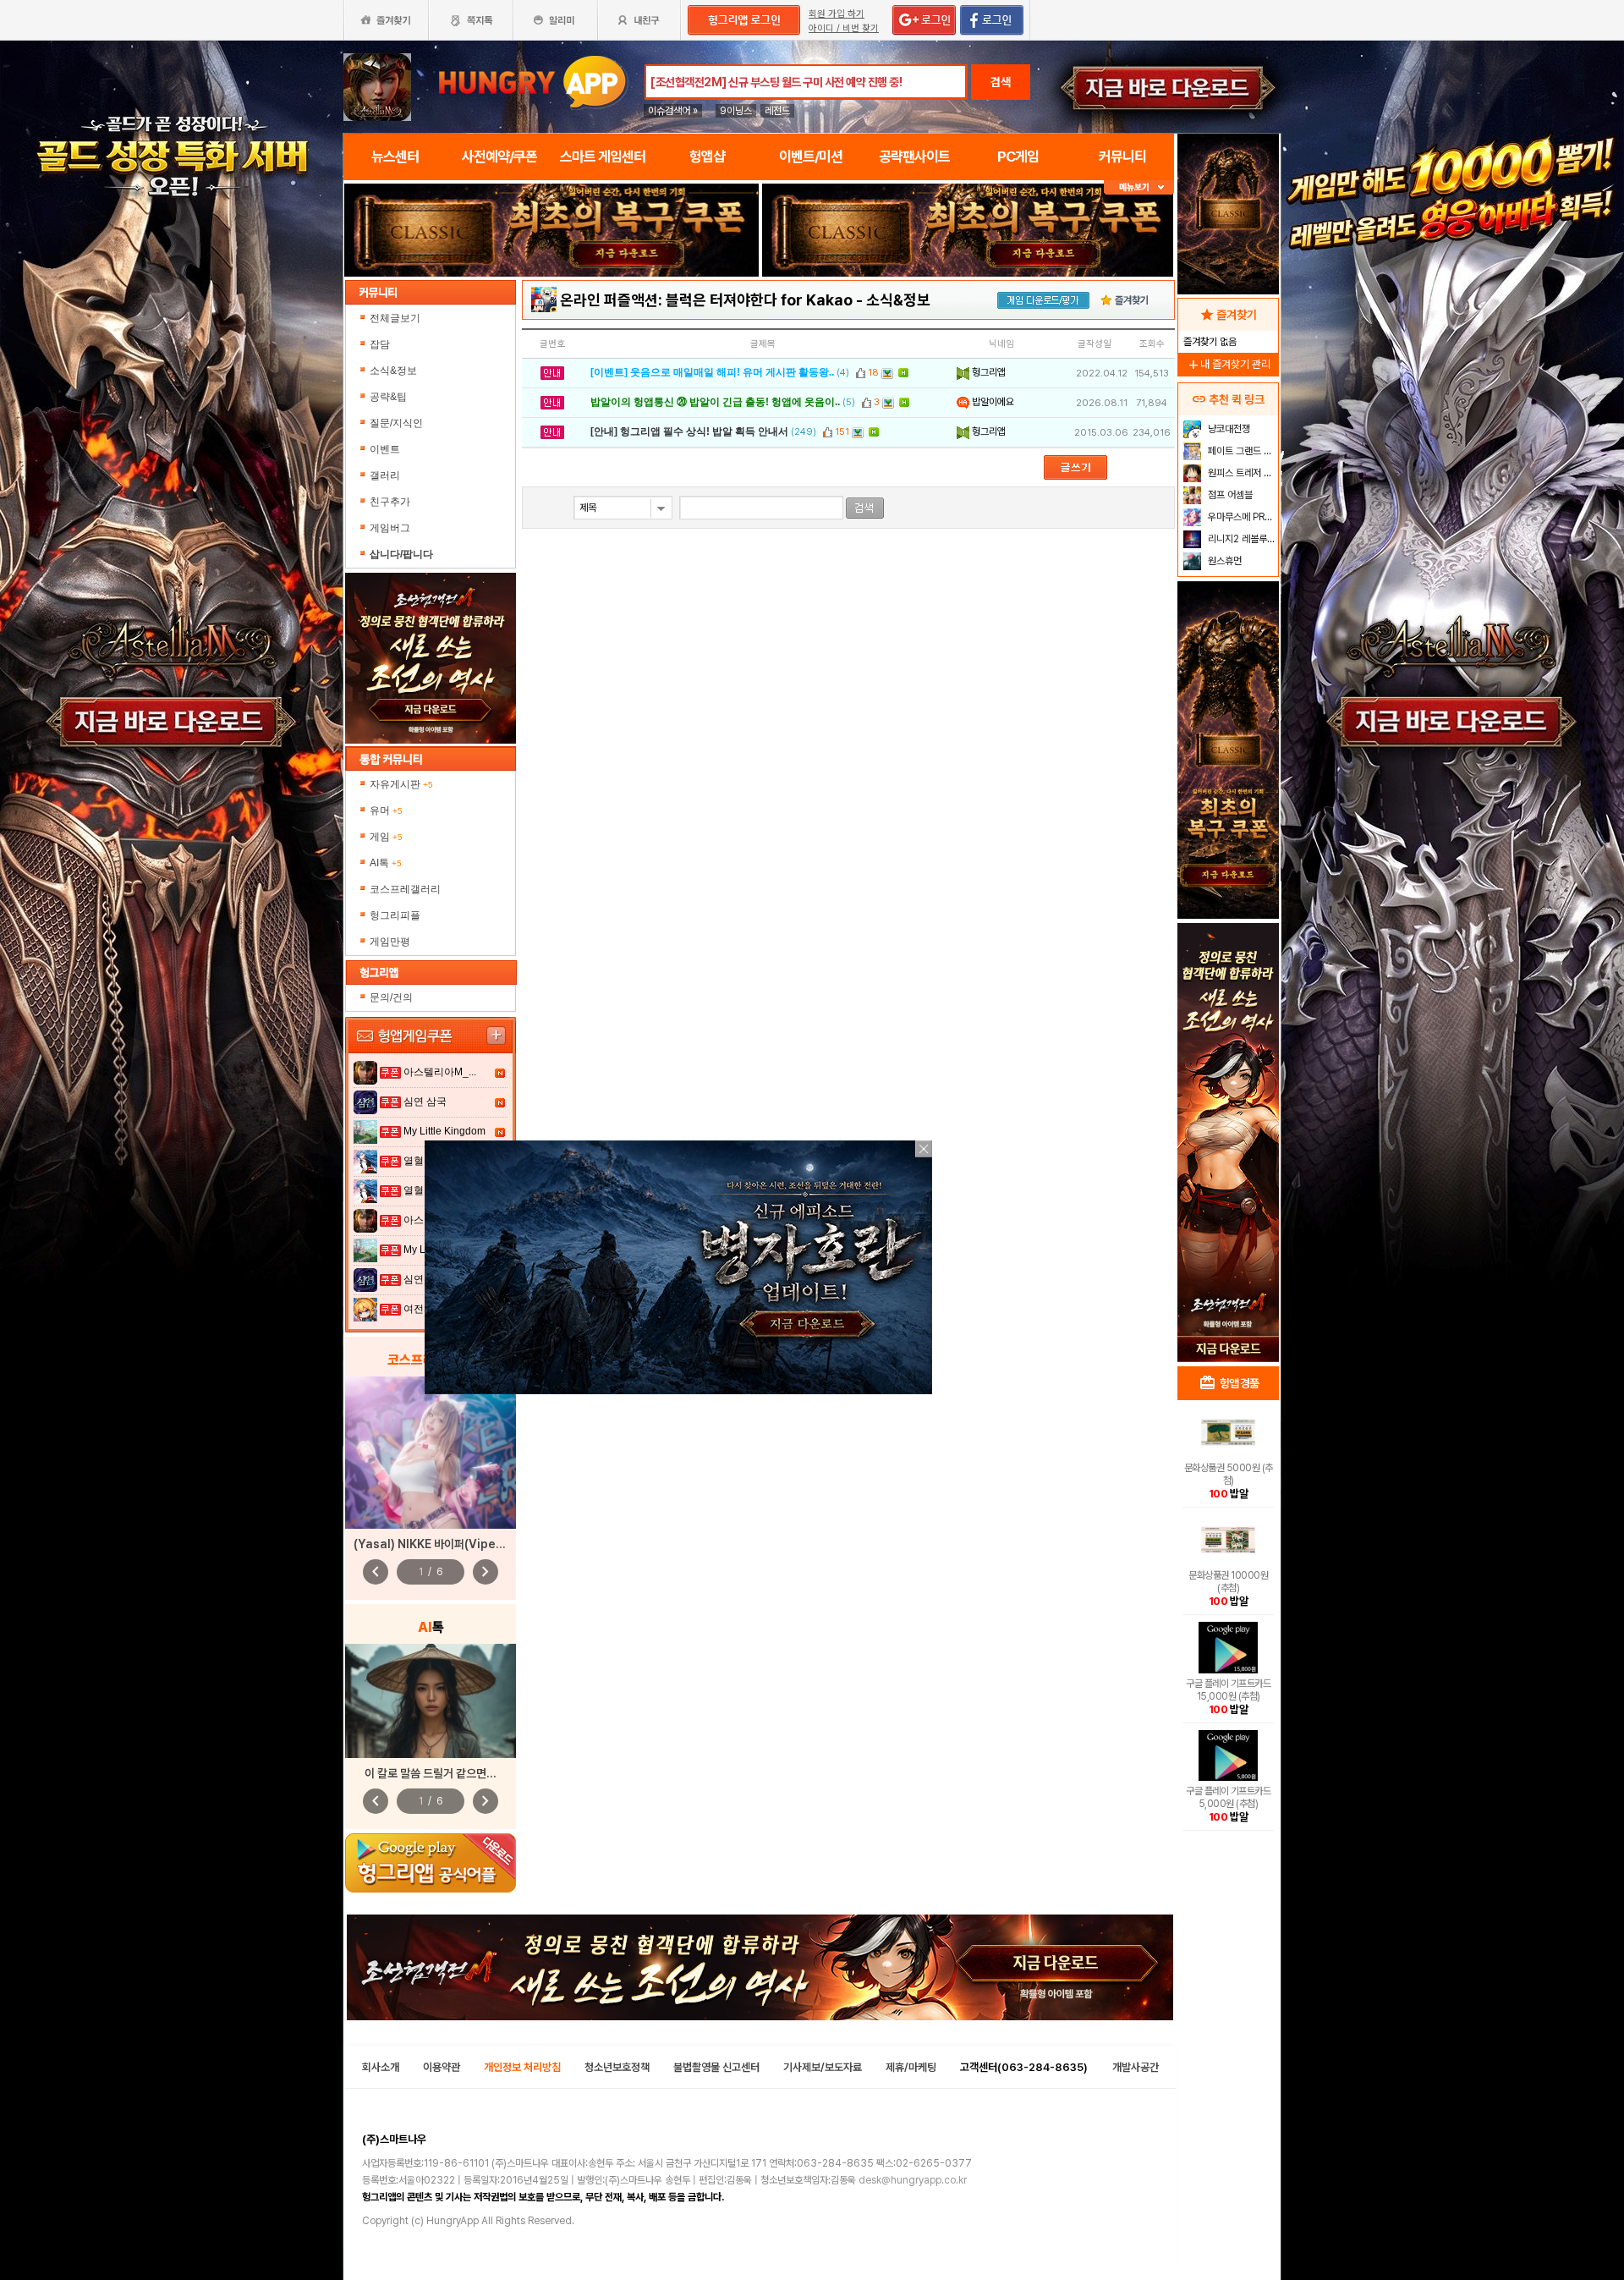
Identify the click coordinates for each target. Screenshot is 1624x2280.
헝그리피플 (395, 915)
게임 (386, 837)
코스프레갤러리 (405, 889)
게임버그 (390, 528)
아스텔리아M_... (440, 1072)
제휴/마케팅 (911, 2067)
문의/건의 (391, 997)
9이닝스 (736, 111)
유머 (386, 810)
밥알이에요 (992, 402)
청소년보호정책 (617, 2067)
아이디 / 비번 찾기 (844, 28)
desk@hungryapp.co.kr (913, 2180)
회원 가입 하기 (837, 14)
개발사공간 (1136, 2067)
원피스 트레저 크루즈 (1241, 473)
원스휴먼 (1223, 561)
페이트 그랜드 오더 (1241, 451)
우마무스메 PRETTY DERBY (1241, 517)
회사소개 (381, 2067)
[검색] (865, 508)
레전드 (777, 111)
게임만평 (390, 942)
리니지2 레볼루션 (1240, 539)
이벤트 (385, 449)
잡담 (380, 344)
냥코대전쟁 (1228, 429)
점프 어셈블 (1229, 495)
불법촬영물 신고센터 (716, 2067)
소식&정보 (393, 371)
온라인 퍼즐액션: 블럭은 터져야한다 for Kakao (706, 300)
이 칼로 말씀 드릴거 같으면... (431, 1773)
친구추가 (390, 502)
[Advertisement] (551, 323)
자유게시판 (401, 784)
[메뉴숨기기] (1139, 187)
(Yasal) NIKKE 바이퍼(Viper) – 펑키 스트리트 (466, 1544)
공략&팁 (388, 397)
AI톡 (386, 863)
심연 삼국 (425, 1102)
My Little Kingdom (444, 1131)
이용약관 (442, 2067)
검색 (1001, 82)
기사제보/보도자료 (823, 2067)
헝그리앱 (988, 372)
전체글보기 (395, 318)
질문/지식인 (396, 423)
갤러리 (385, 475)
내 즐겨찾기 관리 (1228, 364)
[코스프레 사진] (431, 1453)
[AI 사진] (431, 1701)
